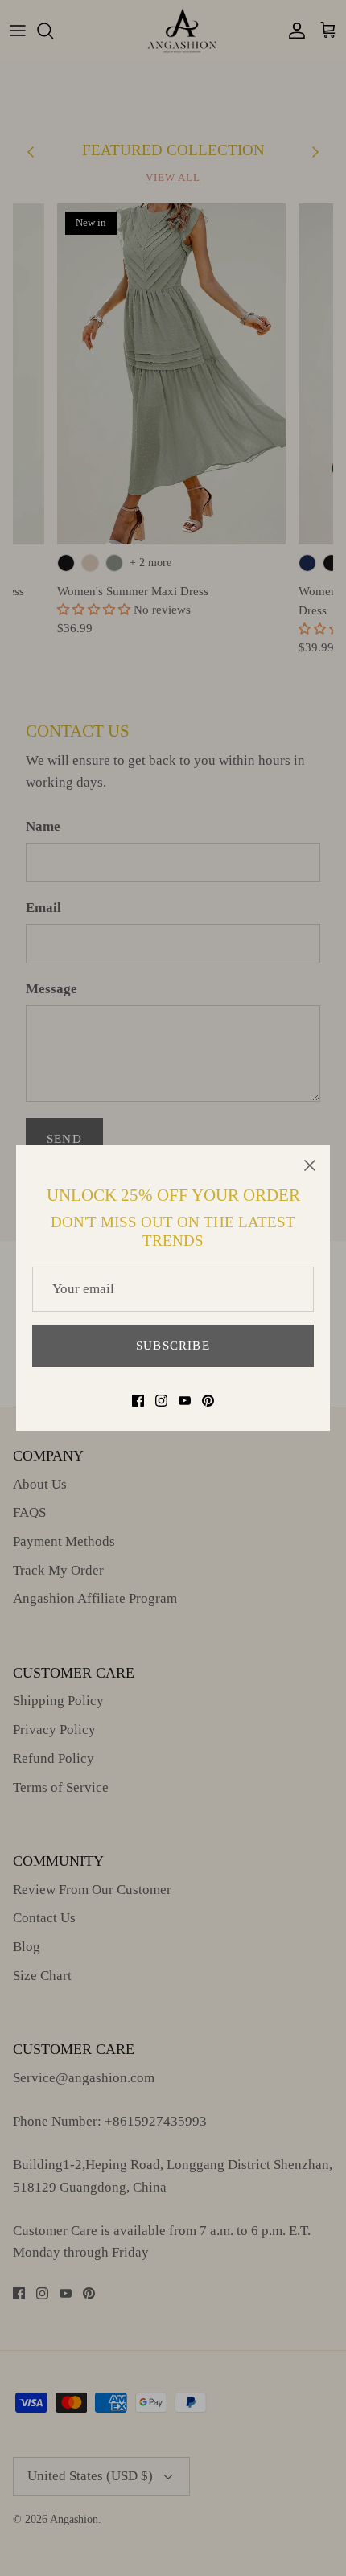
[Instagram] (161, 1401)
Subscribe (173, 1346)
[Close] (310, 1165)
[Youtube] (185, 1401)
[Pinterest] (208, 1401)
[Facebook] (138, 1401)
